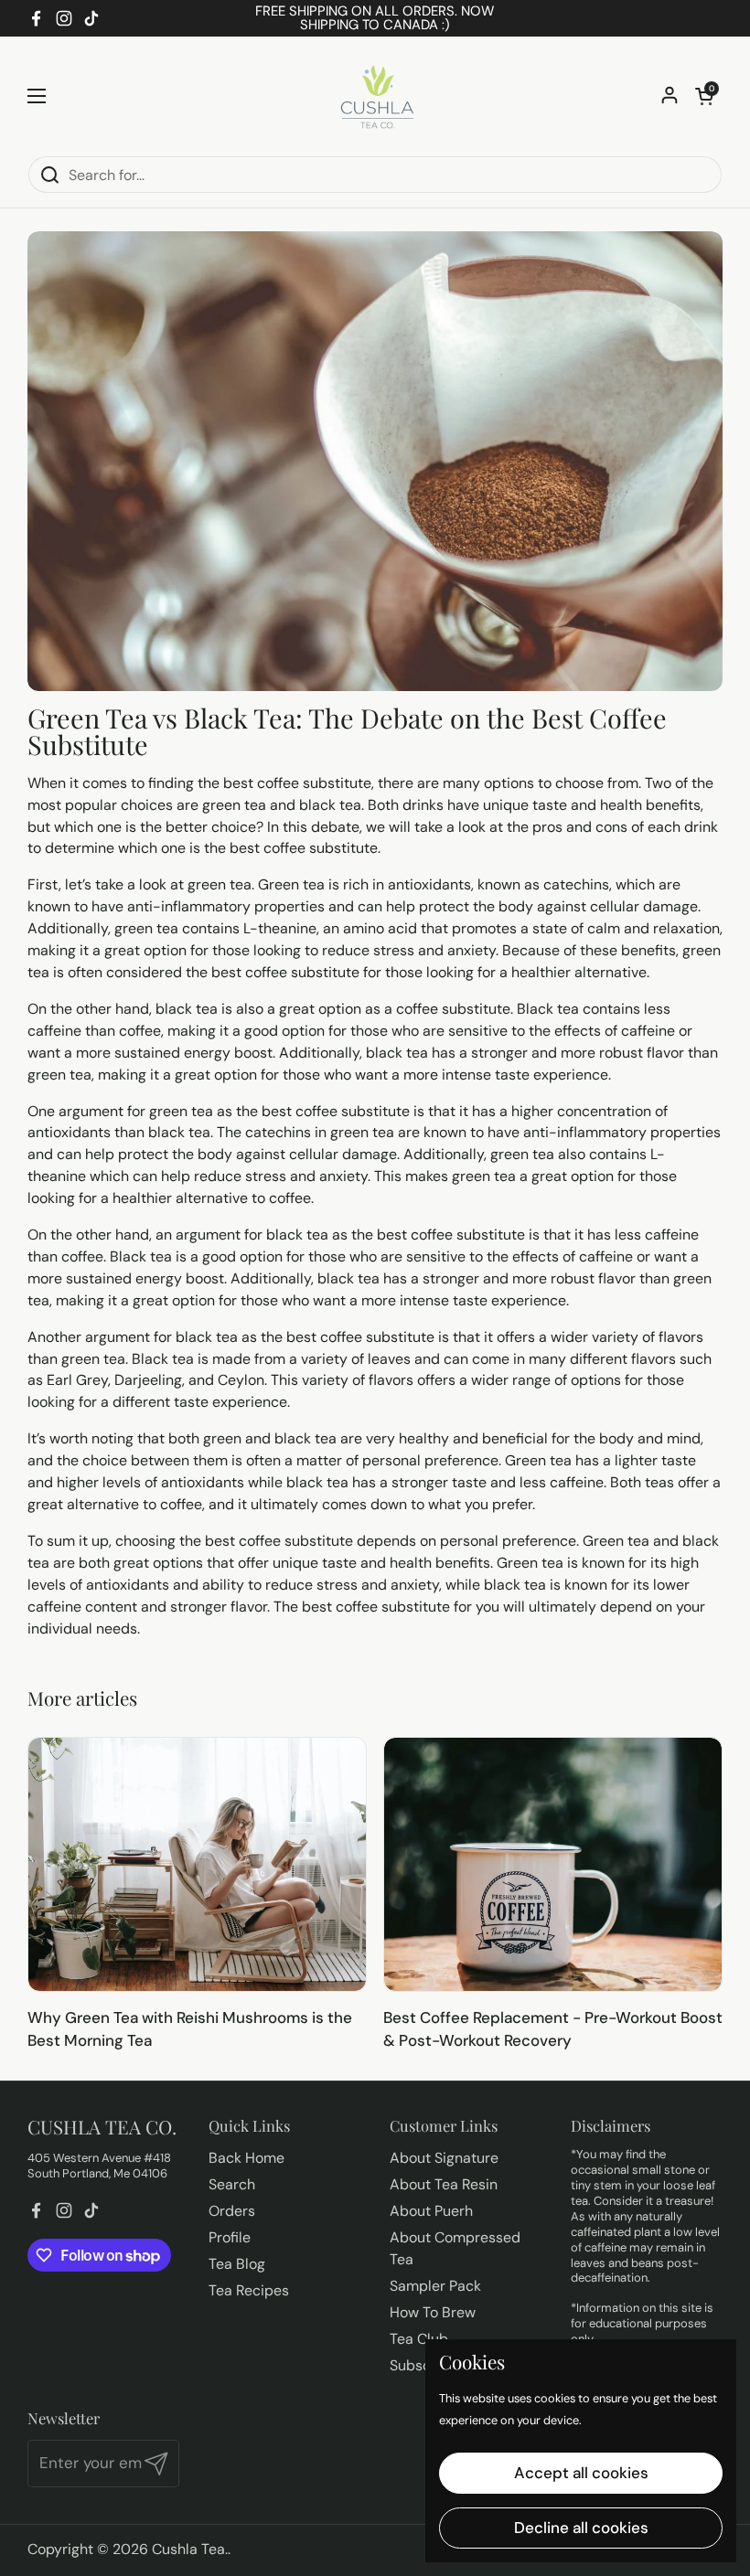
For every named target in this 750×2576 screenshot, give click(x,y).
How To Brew (433, 2312)
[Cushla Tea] (375, 96)
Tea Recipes (249, 2290)
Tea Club (419, 2339)
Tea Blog (237, 2264)
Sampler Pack (435, 2286)
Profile (230, 2237)
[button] (704, 96)
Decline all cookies (581, 2528)
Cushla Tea (188, 2549)
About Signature (444, 2158)
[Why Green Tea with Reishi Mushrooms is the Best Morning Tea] (197, 1864)
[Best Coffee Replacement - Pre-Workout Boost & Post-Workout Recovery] (553, 1864)
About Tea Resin (444, 2184)
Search (232, 2184)
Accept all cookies (581, 2473)
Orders (232, 2211)
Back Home (246, 2158)
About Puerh (431, 2211)
